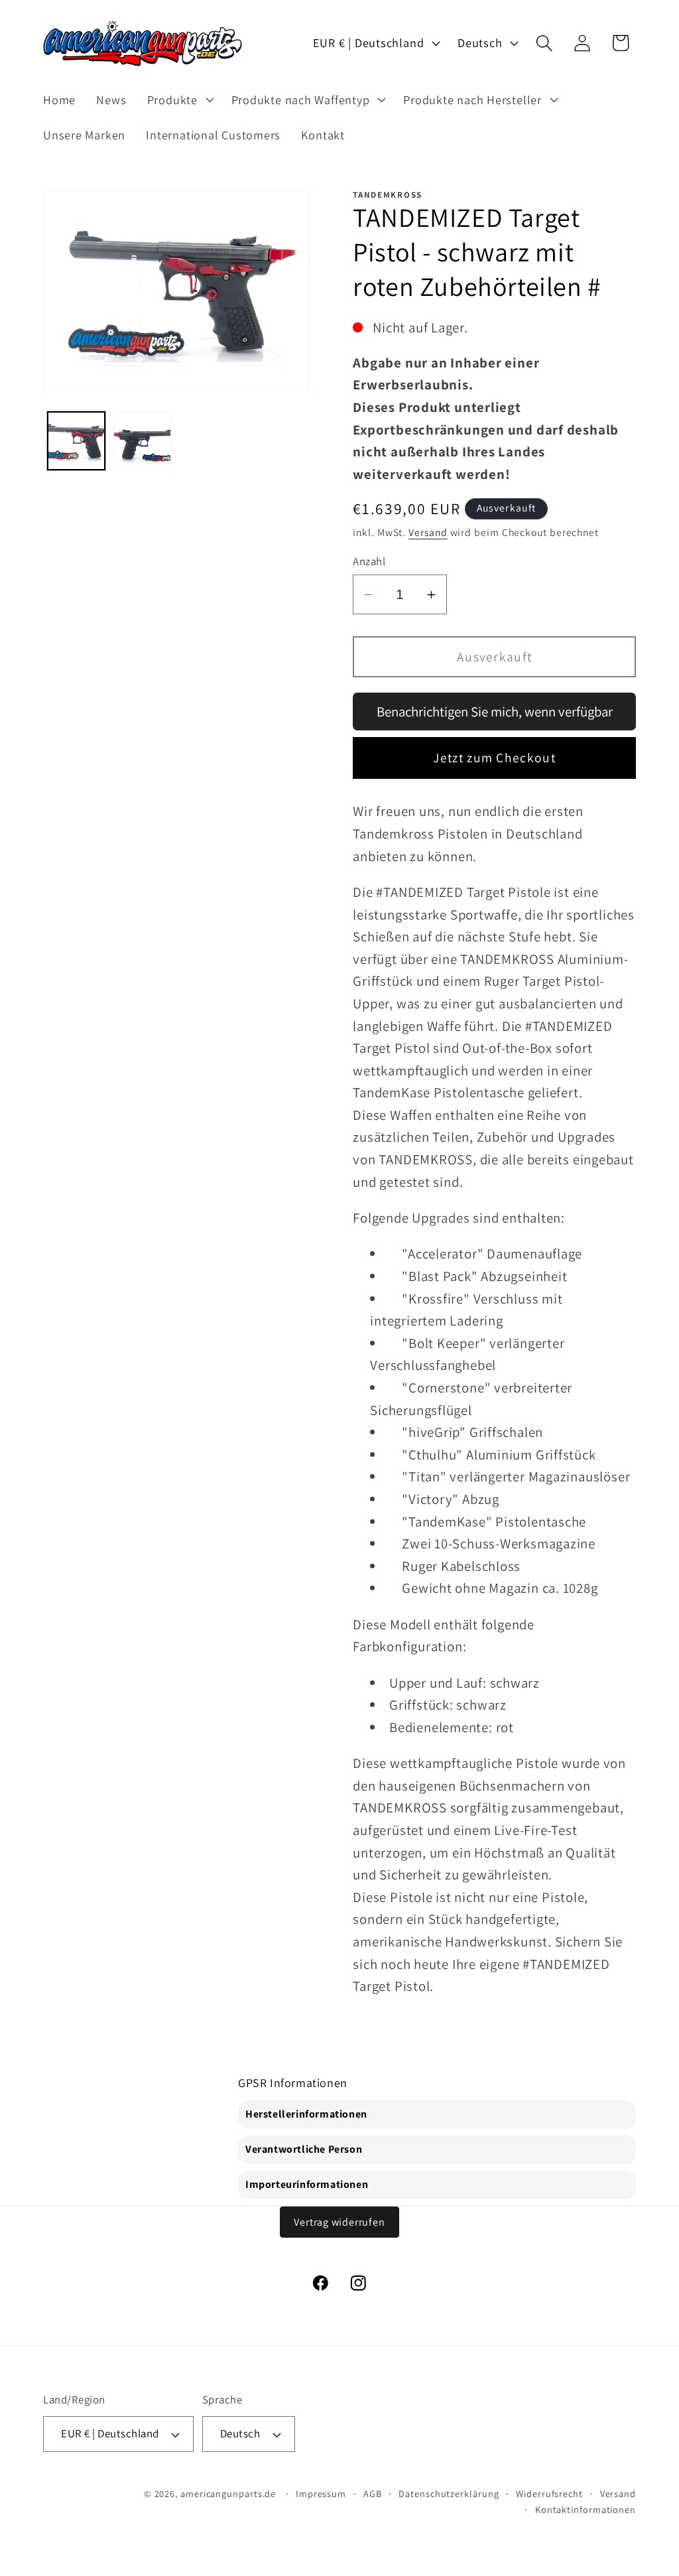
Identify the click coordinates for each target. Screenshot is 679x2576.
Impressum (321, 2493)
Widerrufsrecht (549, 2493)
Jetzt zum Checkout (494, 758)
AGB (373, 2493)
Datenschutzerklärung (449, 2493)
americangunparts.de (228, 2493)
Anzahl (369, 561)
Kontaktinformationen (586, 2509)
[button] (179, 100)
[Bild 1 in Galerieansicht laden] (77, 441)
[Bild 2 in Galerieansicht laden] (142, 441)
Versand (428, 532)
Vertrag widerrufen (339, 2222)
